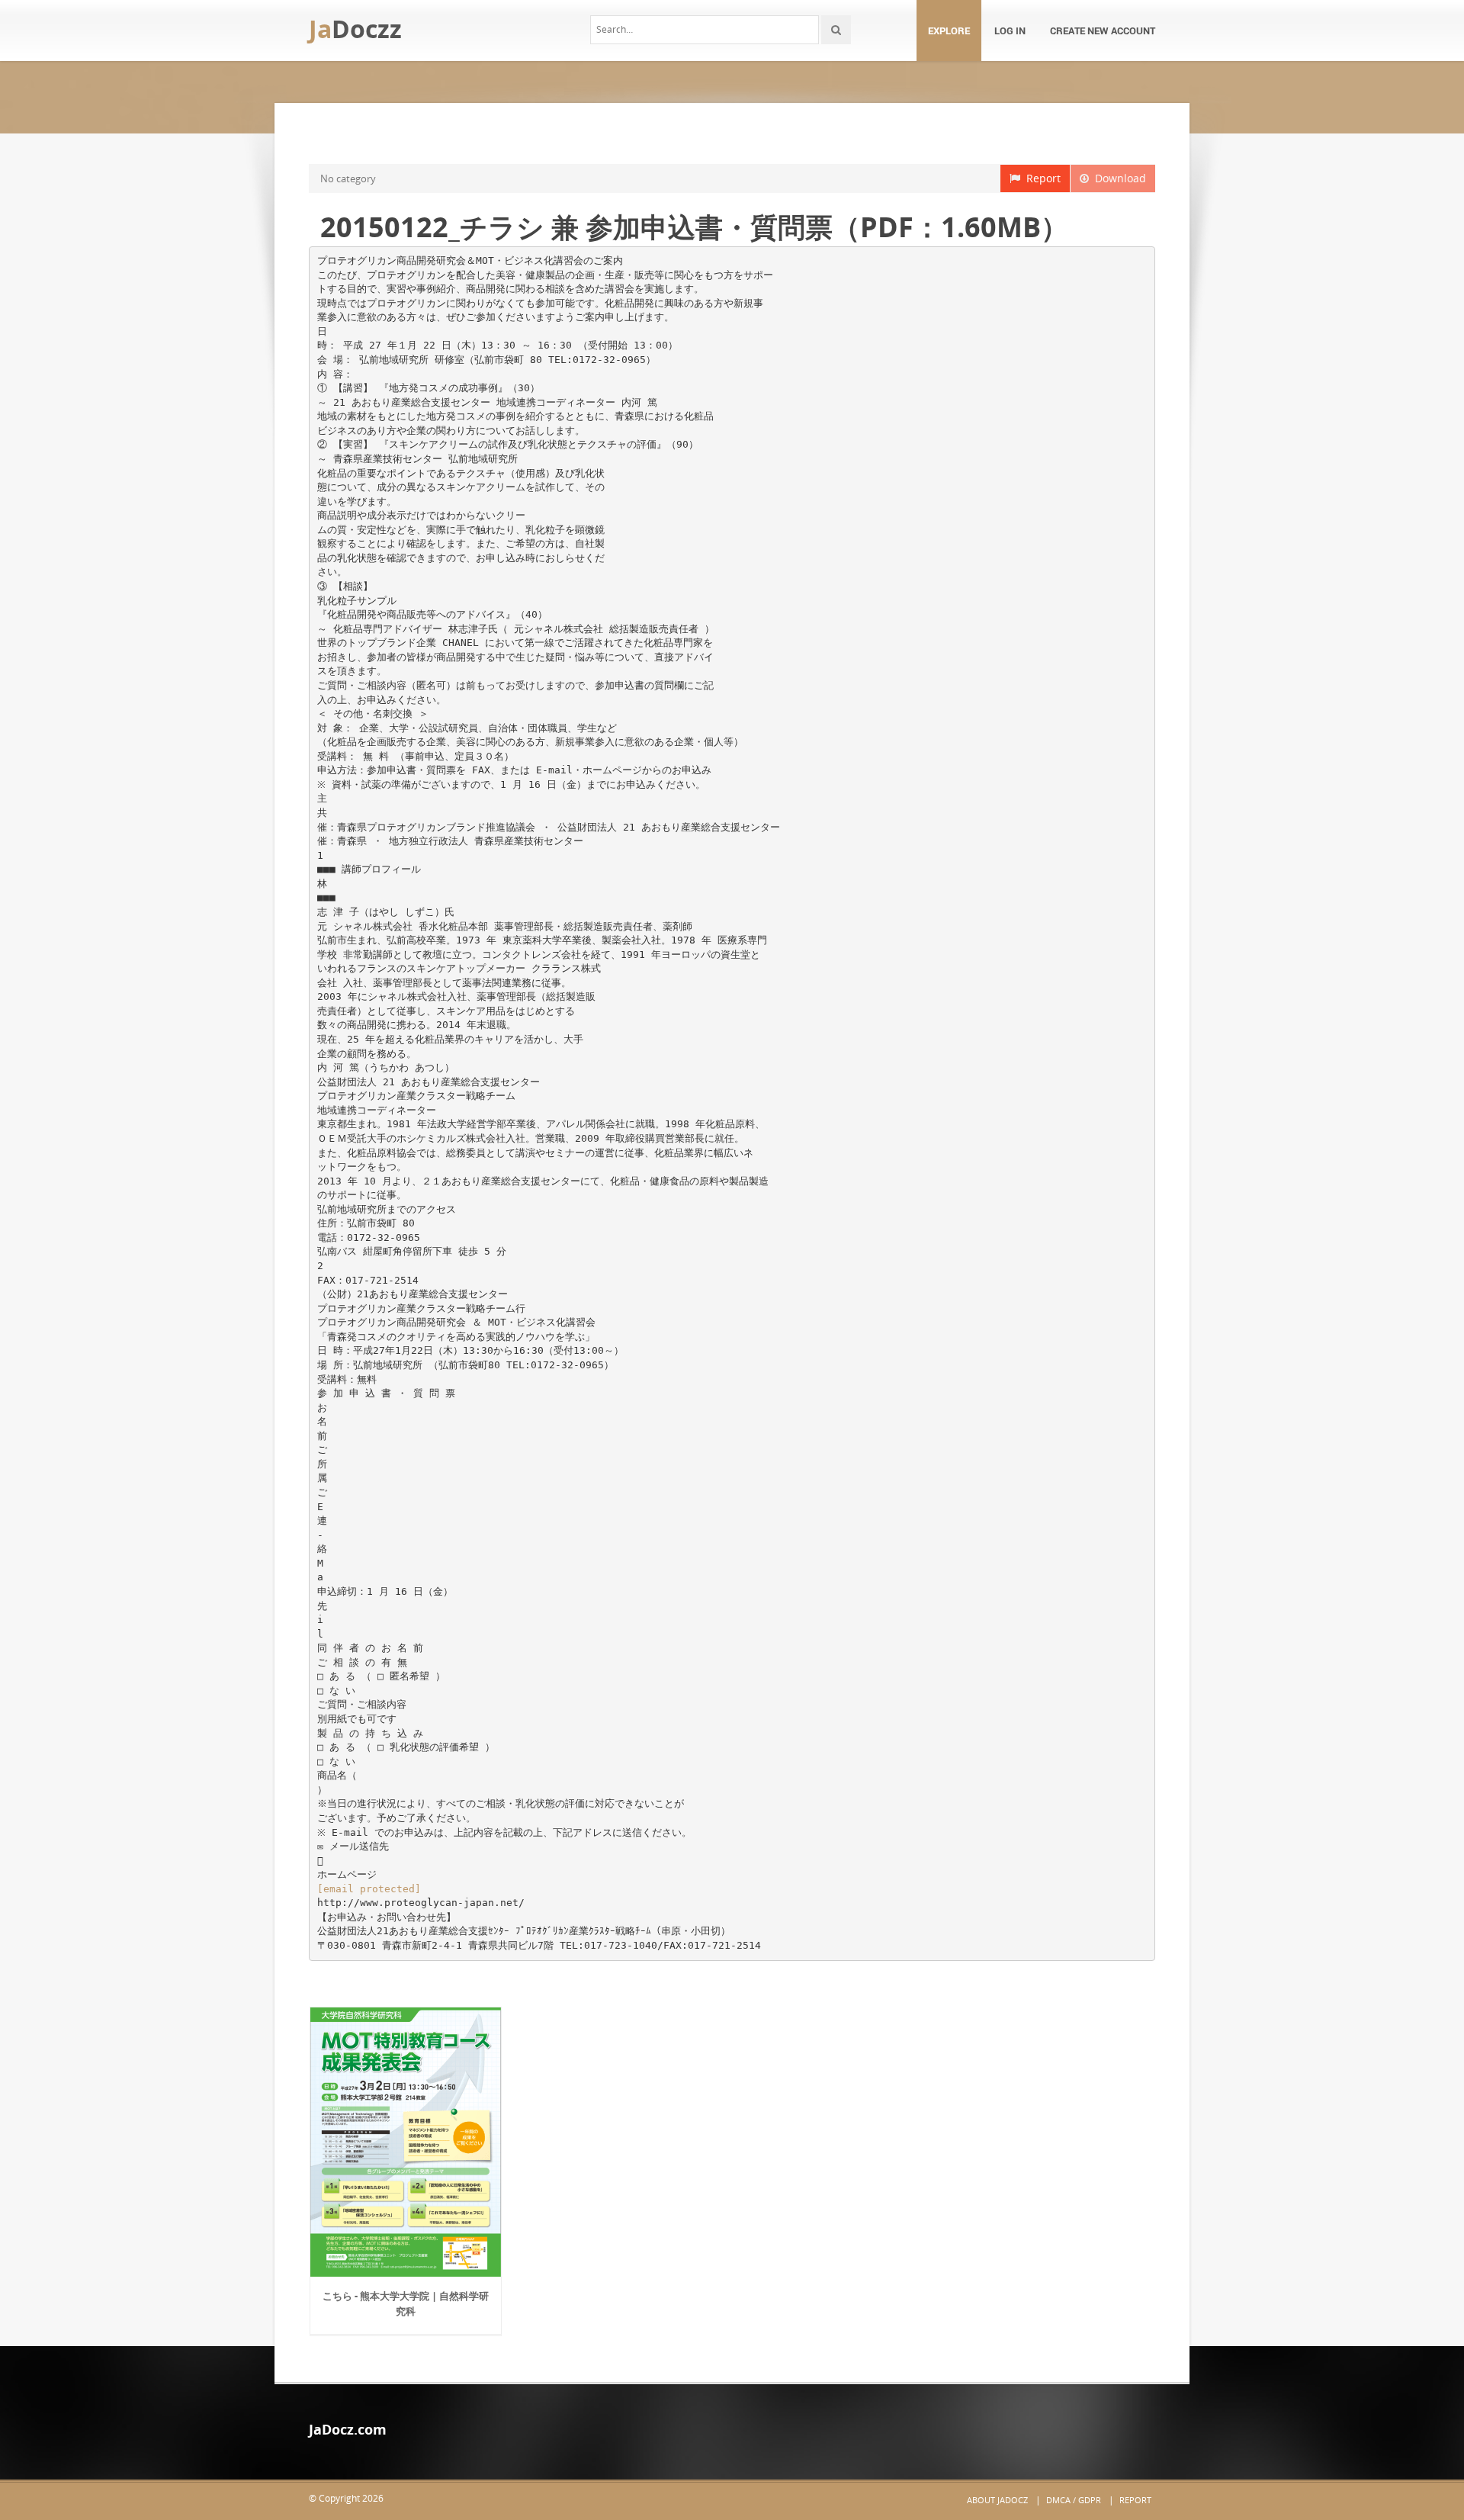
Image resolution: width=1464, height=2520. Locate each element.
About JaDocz (997, 2500)
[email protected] (369, 1889)
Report (1040, 178)
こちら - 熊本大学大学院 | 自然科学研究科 (406, 2303)
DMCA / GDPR (1074, 2500)
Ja (355, 29)
